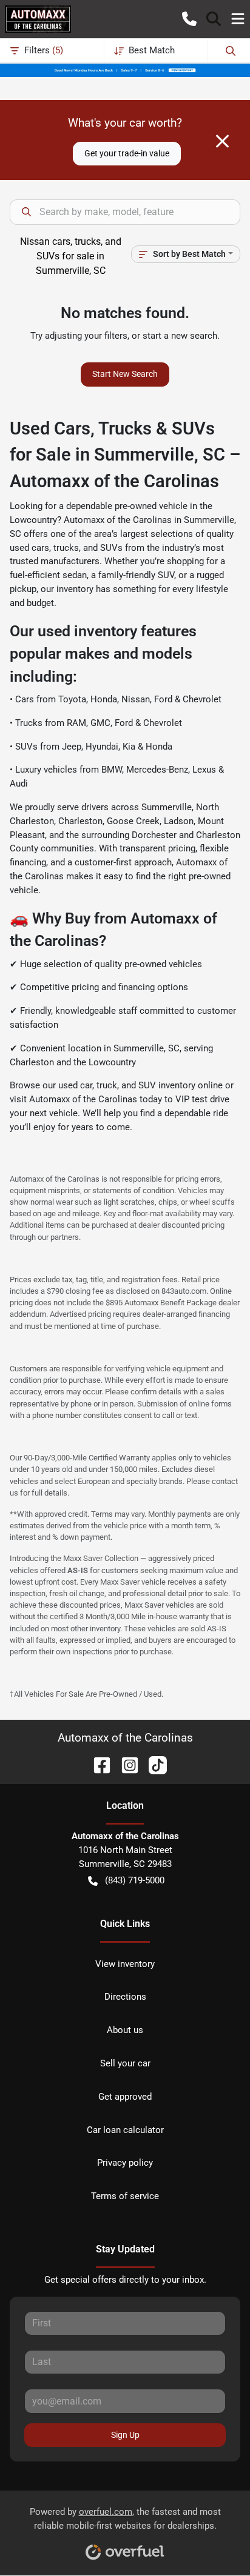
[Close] (222, 141)
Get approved (125, 2097)
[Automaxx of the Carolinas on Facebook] (97, 1764)
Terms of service (125, 2196)
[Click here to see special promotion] (125, 70)
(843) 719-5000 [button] (135, 1880)
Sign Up (125, 2435)
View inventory (125, 1964)
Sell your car (125, 2063)
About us (125, 2030)
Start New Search (125, 374)
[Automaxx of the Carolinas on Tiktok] (153, 1764)
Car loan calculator (125, 2130)
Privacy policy (125, 2163)
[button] (189, 19)
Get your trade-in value (127, 153)
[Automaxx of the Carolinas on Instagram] (125, 1764)
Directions (125, 1997)
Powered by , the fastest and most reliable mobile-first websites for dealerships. (125, 2519)
